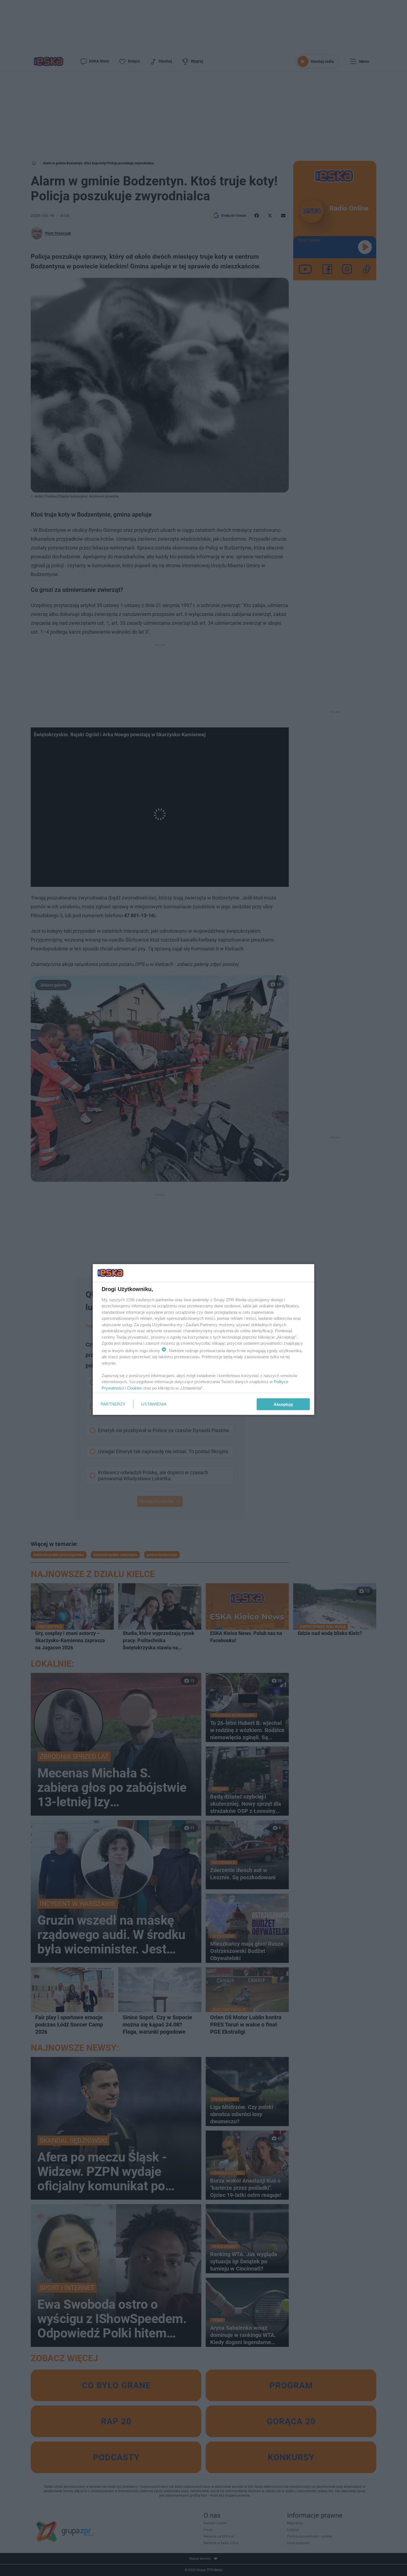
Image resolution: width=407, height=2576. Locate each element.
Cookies (135, 1388)
